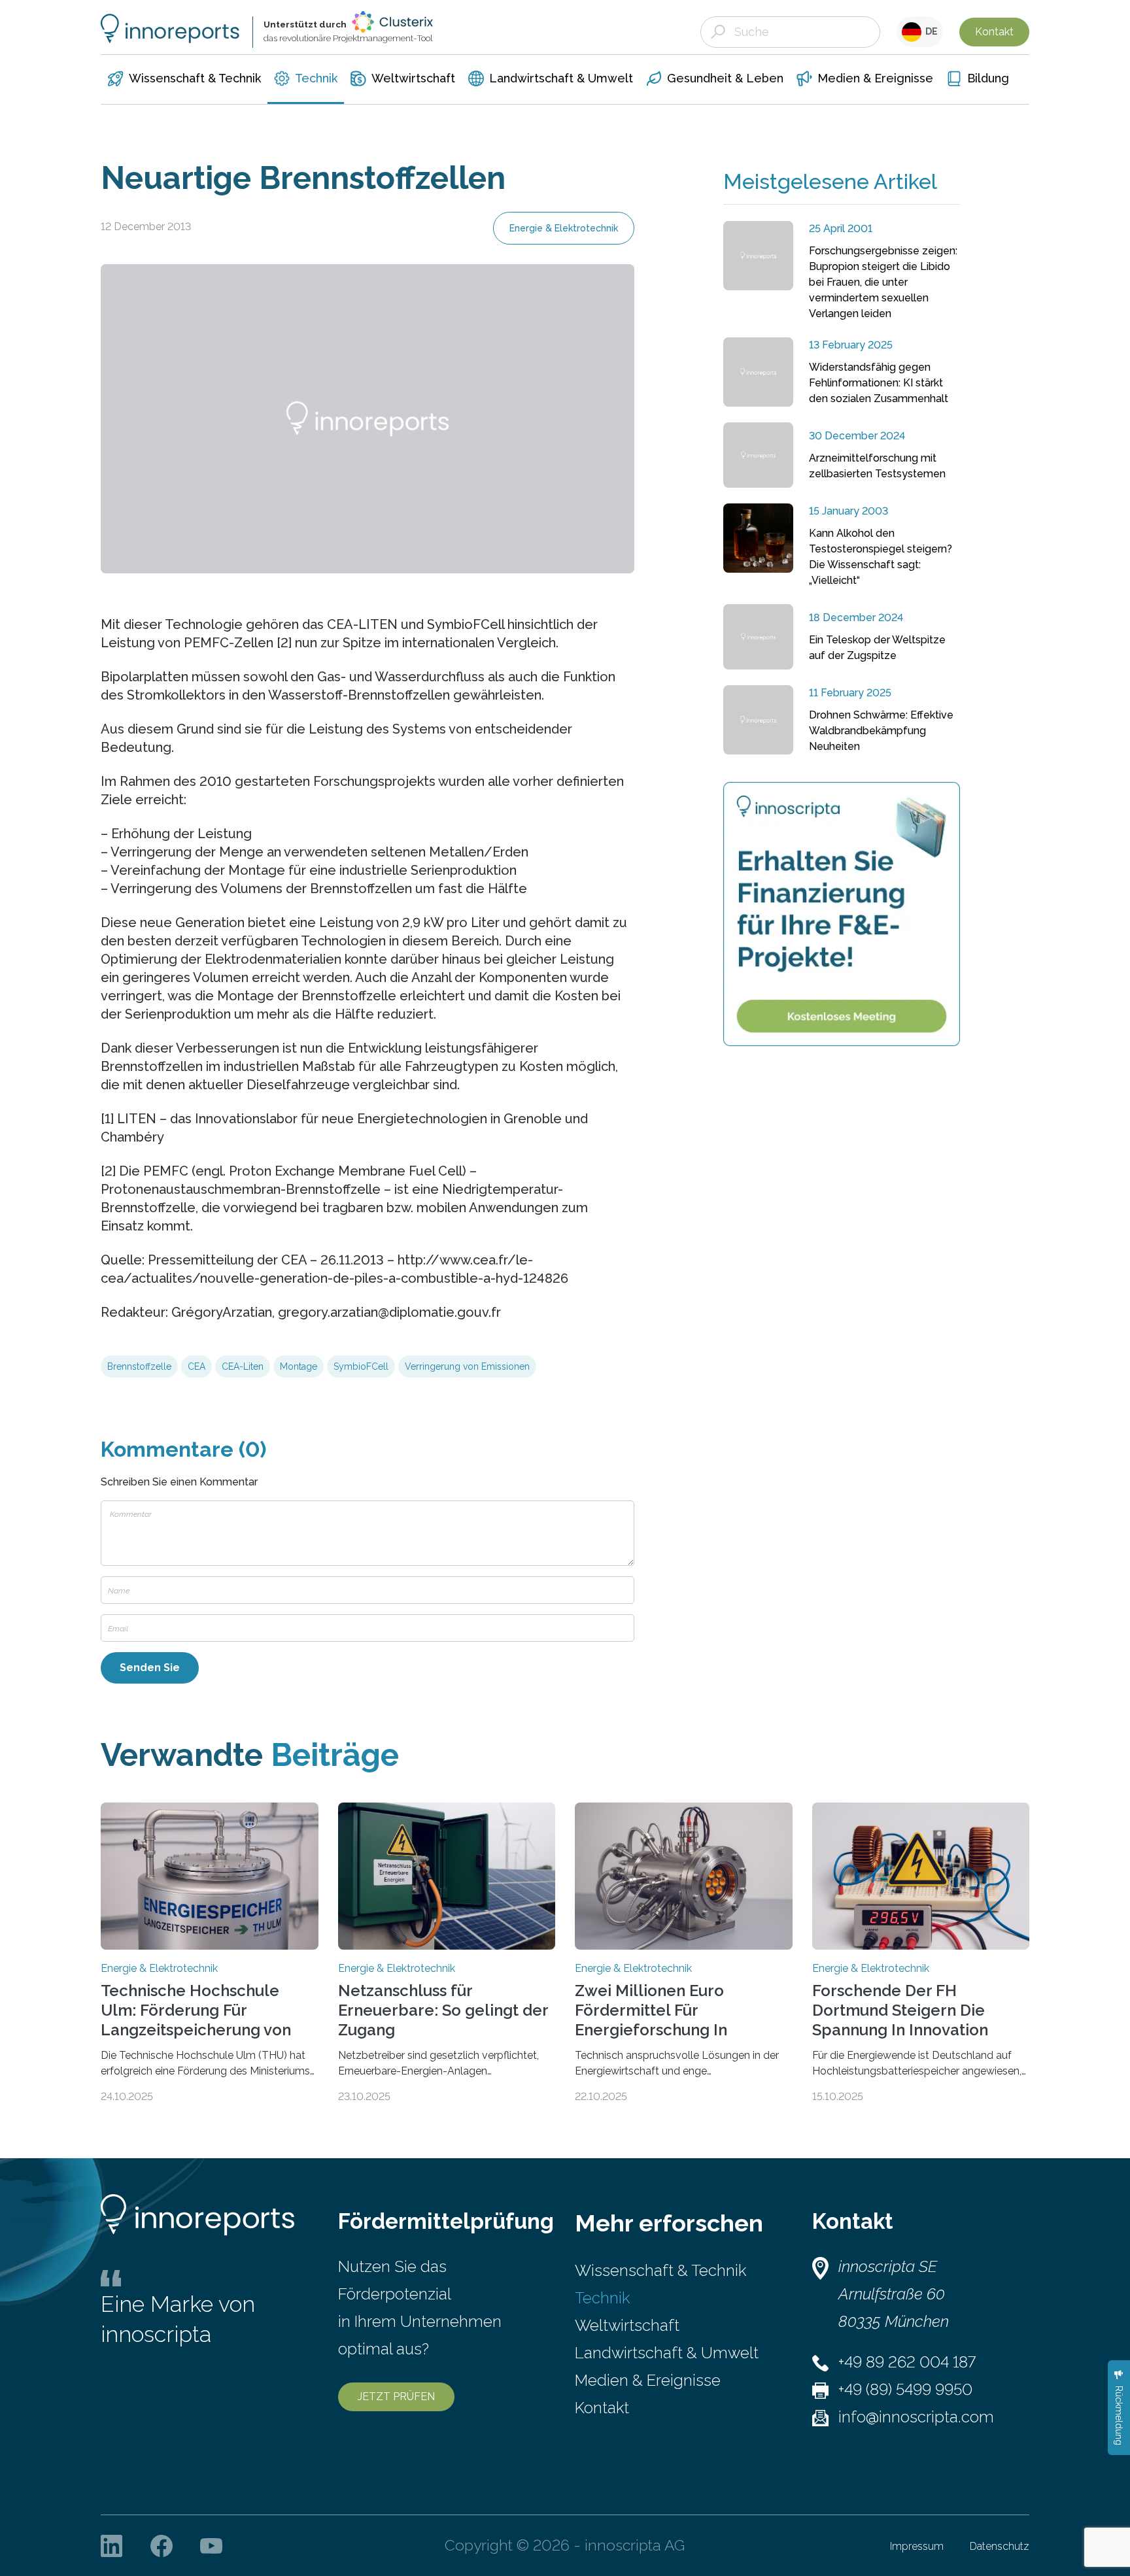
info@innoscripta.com (916, 2417)
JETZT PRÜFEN (396, 2397)
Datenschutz (1000, 2546)
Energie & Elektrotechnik (564, 228)
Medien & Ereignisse (648, 2380)
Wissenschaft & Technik (660, 2270)
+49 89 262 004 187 (907, 2362)
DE (930, 31)
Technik (602, 2298)
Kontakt (994, 32)
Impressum (917, 2546)
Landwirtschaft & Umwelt (667, 2353)
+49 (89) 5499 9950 (905, 2389)
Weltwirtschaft (627, 2325)
